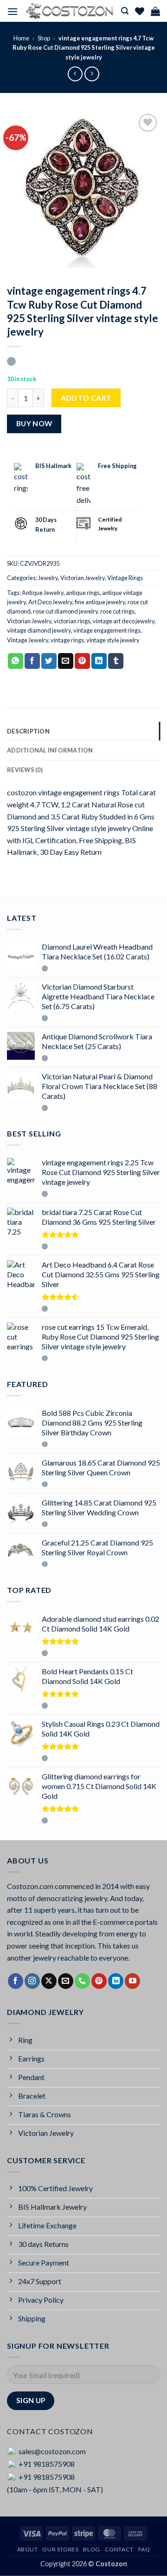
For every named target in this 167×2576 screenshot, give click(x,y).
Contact (119, 2549)
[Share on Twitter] (49, 661)
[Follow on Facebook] (16, 1981)
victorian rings (72, 621)
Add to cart (86, 398)
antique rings (83, 593)
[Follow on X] (49, 1981)
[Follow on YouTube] (132, 1981)
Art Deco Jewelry (50, 602)
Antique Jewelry (43, 593)
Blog (91, 2549)
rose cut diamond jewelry (65, 611)
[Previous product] (92, 74)
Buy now (34, 423)
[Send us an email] (66, 1981)
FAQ (144, 2549)
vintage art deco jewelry (124, 621)
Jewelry (48, 578)
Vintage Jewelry (28, 640)
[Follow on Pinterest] (99, 1981)
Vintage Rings (125, 578)
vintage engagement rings (107, 630)
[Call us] (82, 1981)
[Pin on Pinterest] (82, 661)
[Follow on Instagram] (32, 1981)
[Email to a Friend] (66, 661)
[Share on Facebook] (32, 661)
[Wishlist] (140, 11)
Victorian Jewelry (83, 578)
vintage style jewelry (113, 640)
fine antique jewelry (100, 602)
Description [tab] (28, 731)
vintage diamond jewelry (39, 630)
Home (21, 38)
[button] (13, 11)
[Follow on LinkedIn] (116, 1981)
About (28, 2549)
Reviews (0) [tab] (25, 770)
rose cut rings (117, 611)
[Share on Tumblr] (116, 661)
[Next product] (75, 74)
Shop (44, 38)
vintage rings (67, 640)
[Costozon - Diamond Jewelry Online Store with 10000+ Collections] (70, 11)
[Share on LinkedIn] (99, 661)
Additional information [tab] (50, 750)
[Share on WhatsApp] (16, 661)
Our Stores (60, 2549)
